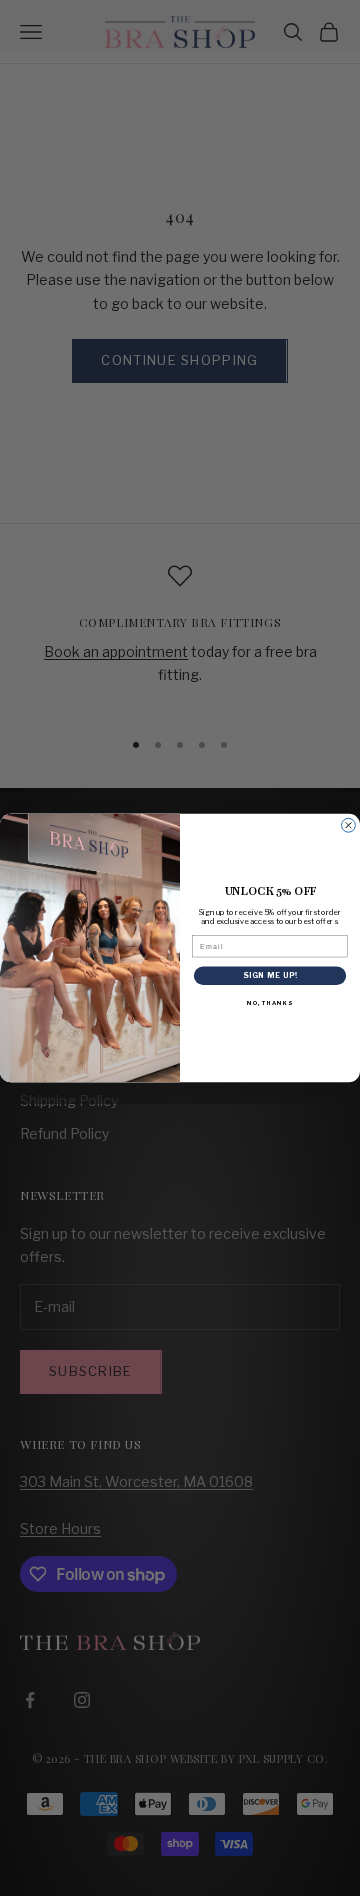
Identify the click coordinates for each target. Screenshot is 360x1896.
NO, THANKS (269, 1003)
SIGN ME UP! (270, 975)
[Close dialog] (349, 825)
